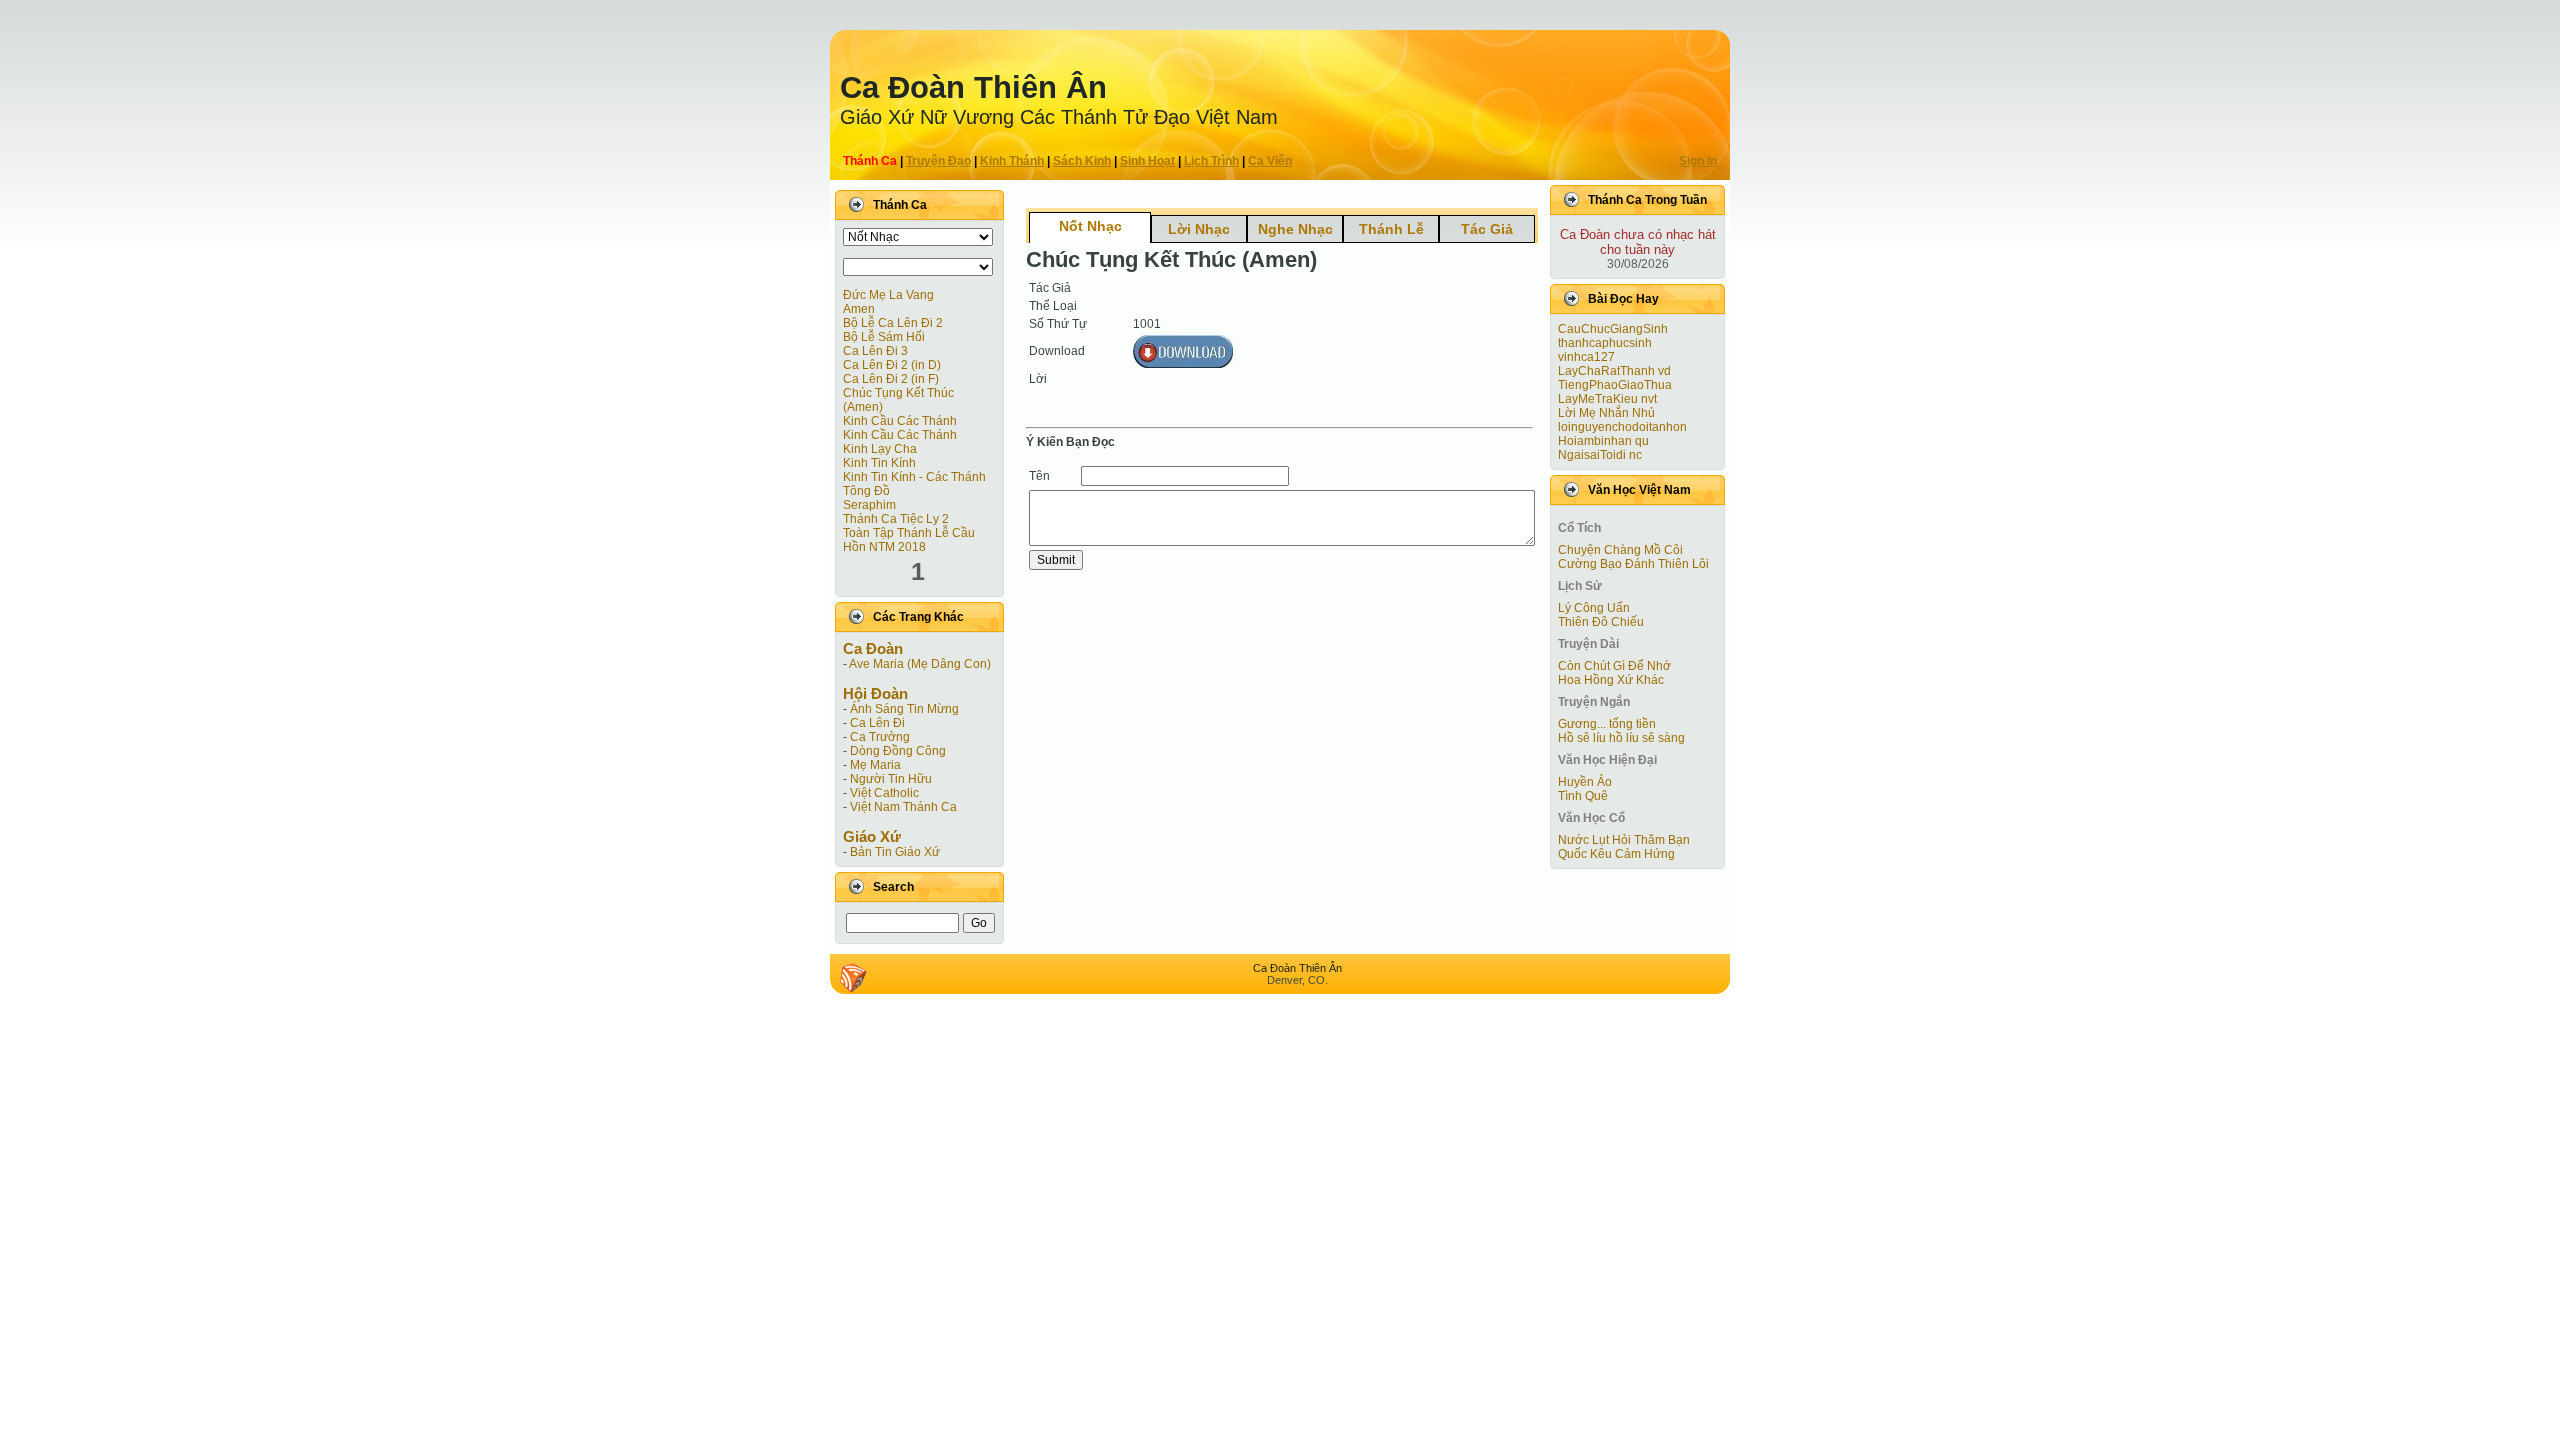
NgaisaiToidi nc (1600, 455)
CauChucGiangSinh (1613, 329)
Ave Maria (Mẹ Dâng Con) (920, 664)
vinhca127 (1586, 357)
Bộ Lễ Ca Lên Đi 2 (893, 323)
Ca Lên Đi (877, 723)
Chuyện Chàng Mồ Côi (1620, 550)
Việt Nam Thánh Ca (903, 807)
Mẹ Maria (875, 765)
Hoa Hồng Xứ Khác (1611, 680)
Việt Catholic (884, 793)
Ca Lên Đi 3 (875, 351)
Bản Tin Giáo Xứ (895, 852)
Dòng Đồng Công (898, 751)
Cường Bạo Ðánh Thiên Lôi (1633, 564)
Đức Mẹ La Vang (888, 295)
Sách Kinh (1082, 161)
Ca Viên (1270, 161)
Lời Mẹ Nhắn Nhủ (1606, 413)
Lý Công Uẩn (1594, 608)
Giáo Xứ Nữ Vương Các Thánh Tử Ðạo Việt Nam (1059, 117)
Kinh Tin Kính (879, 463)
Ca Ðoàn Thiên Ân (973, 87)
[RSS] (853, 978)
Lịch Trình (1211, 161)
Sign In (1698, 161)
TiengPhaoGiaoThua (1615, 385)
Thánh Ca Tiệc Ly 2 (896, 519)
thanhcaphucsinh (1605, 343)
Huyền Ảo (1585, 782)
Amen (859, 309)
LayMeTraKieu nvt (1607, 399)
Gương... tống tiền (1607, 724)
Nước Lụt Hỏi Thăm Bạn (1624, 840)
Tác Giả (1487, 229)
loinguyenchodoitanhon (1622, 427)
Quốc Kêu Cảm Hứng (1616, 854)
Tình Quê (1583, 796)
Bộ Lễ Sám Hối (884, 337)
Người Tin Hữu (891, 779)
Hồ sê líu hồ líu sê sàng (1621, 738)
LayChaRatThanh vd (1614, 371)
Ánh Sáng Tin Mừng (904, 709)
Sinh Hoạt (1147, 161)
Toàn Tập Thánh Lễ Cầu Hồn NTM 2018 (909, 540)
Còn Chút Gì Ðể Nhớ (1614, 666)
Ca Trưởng (880, 737)
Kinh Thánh (1012, 161)
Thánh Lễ (1391, 229)
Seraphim (869, 505)
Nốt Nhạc (1090, 226)
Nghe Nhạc (1295, 229)
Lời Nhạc (1199, 229)
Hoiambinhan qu (1603, 441)
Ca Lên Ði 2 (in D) (892, 365)
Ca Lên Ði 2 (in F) (891, 379)
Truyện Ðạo (938, 161)
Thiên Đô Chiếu (1601, 622)
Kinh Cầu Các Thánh (900, 421)
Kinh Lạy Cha (880, 449)
